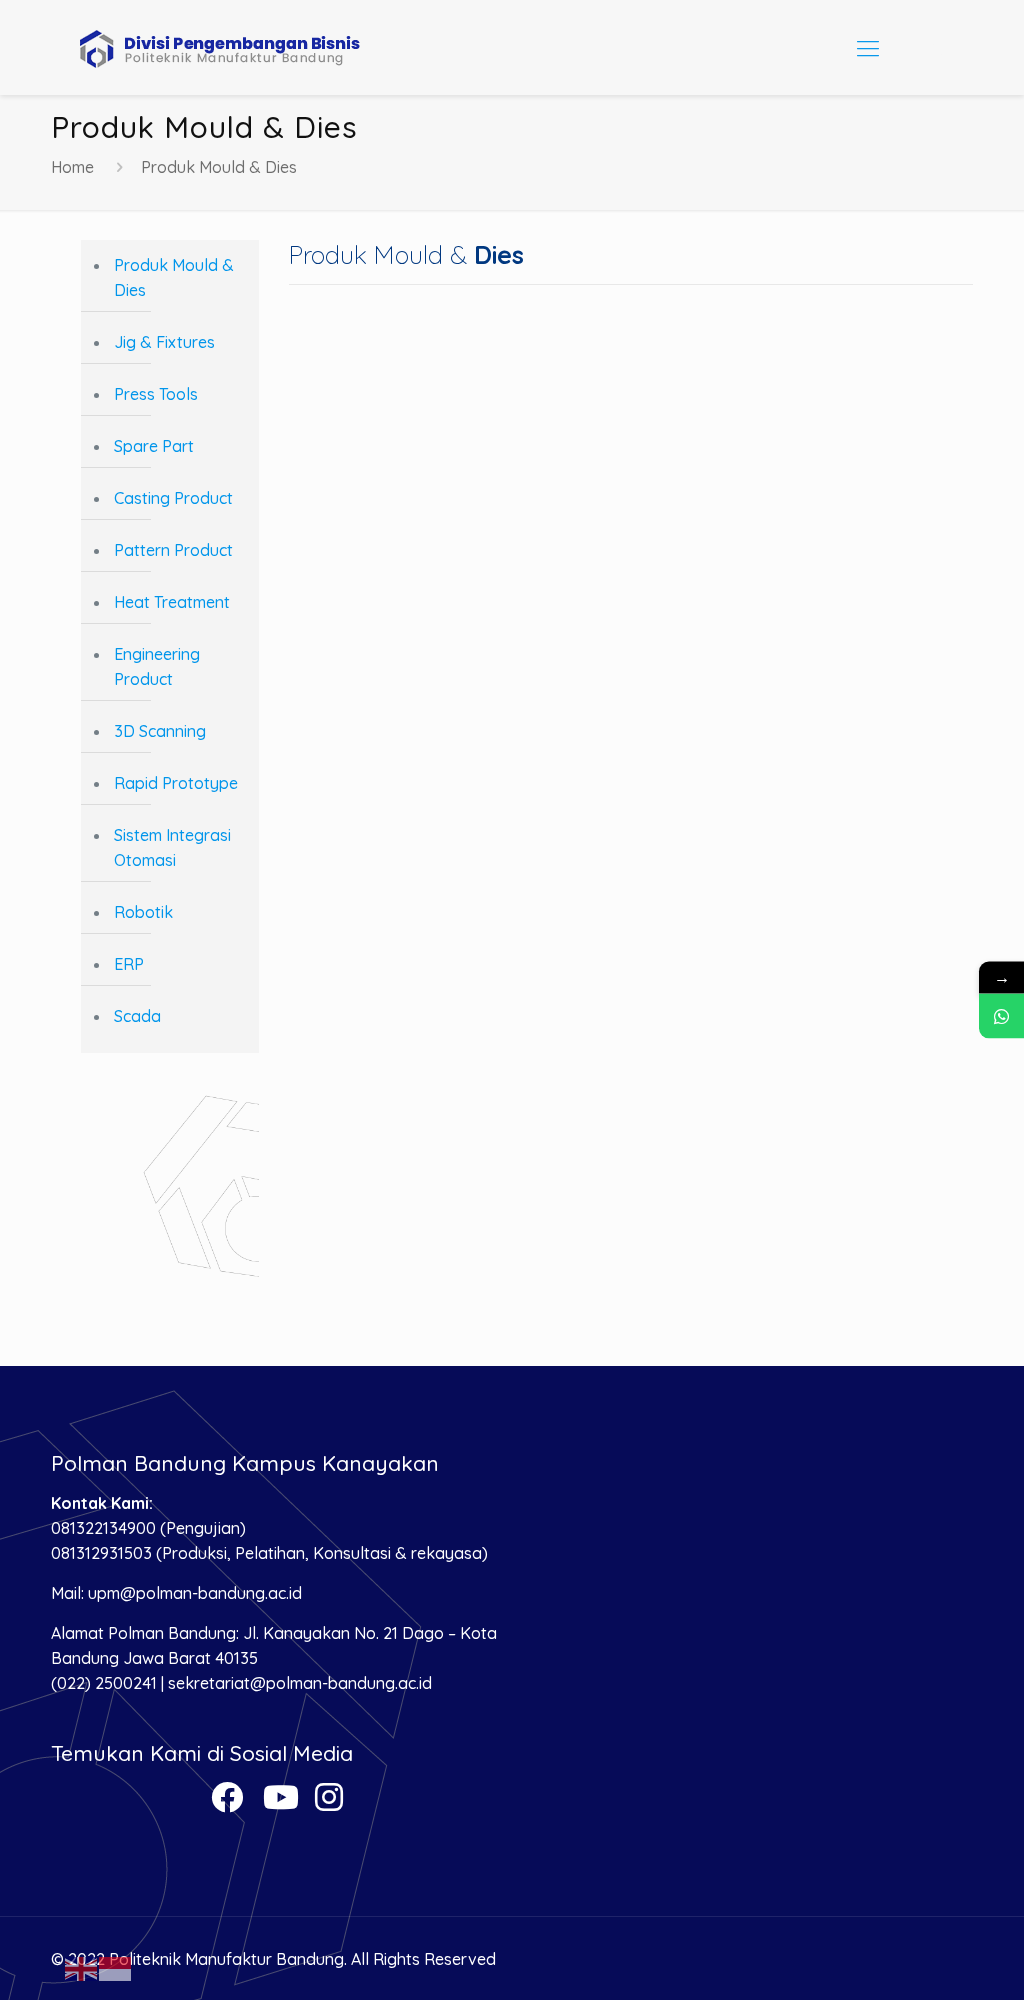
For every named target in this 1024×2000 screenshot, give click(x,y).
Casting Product (173, 498)
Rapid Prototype (176, 783)
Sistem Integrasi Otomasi (172, 847)
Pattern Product (173, 550)
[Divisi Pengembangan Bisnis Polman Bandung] (236, 47)
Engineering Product (157, 666)
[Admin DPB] (1001, 1016)
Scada (137, 1016)
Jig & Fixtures (164, 342)
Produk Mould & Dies (174, 277)
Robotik (143, 912)
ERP (129, 964)
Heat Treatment (172, 602)
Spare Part (154, 446)
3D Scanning (160, 731)
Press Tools (156, 394)
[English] (82, 1967)
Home (72, 167)
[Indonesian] (116, 1967)
